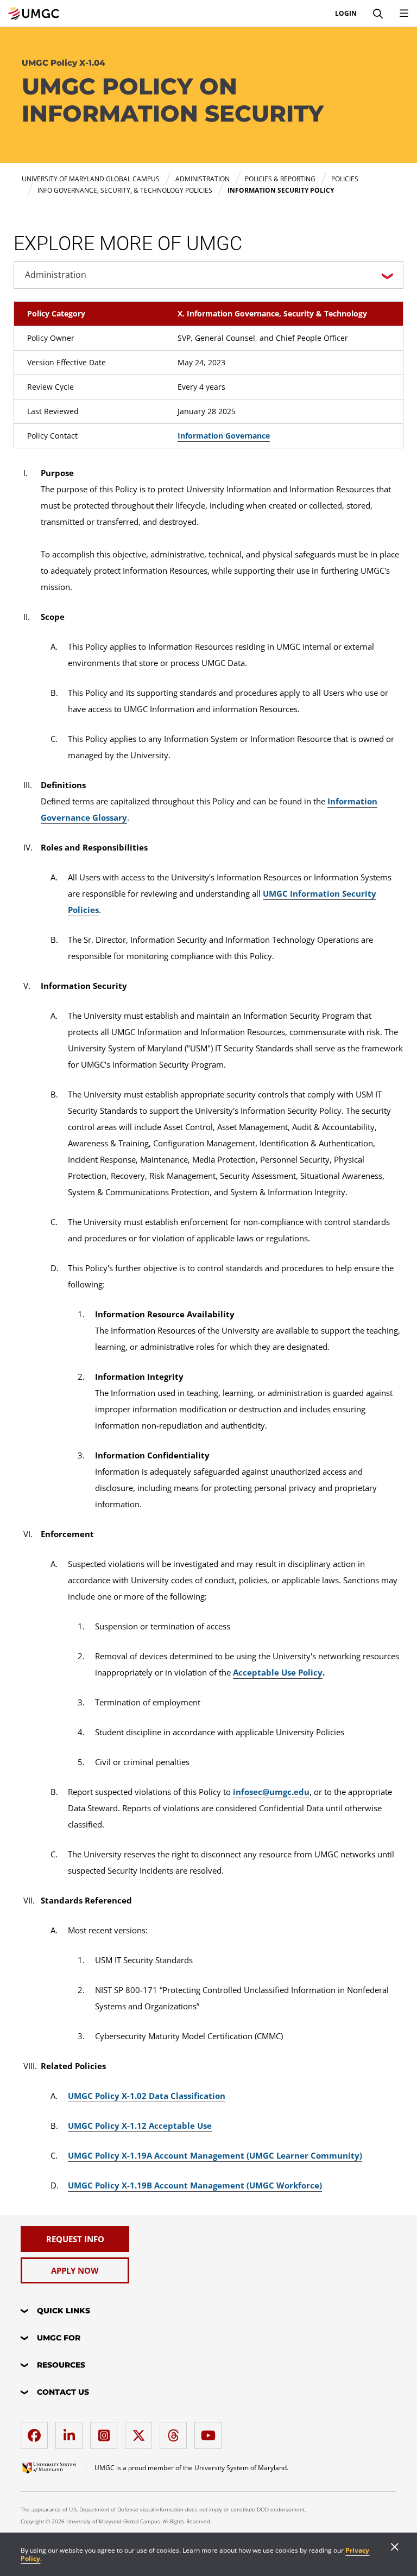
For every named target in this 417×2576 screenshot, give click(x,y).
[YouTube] (211, 2431)
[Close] (395, 2548)
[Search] (378, 14)
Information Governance (224, 436)
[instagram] (106, 2431)
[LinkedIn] (72, 2431)
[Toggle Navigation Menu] (404, 14)
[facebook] (37, 2431)
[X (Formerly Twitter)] (141, 2431)
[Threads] (176, 2431)
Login (346, 14)
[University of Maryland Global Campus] (34, 14)
